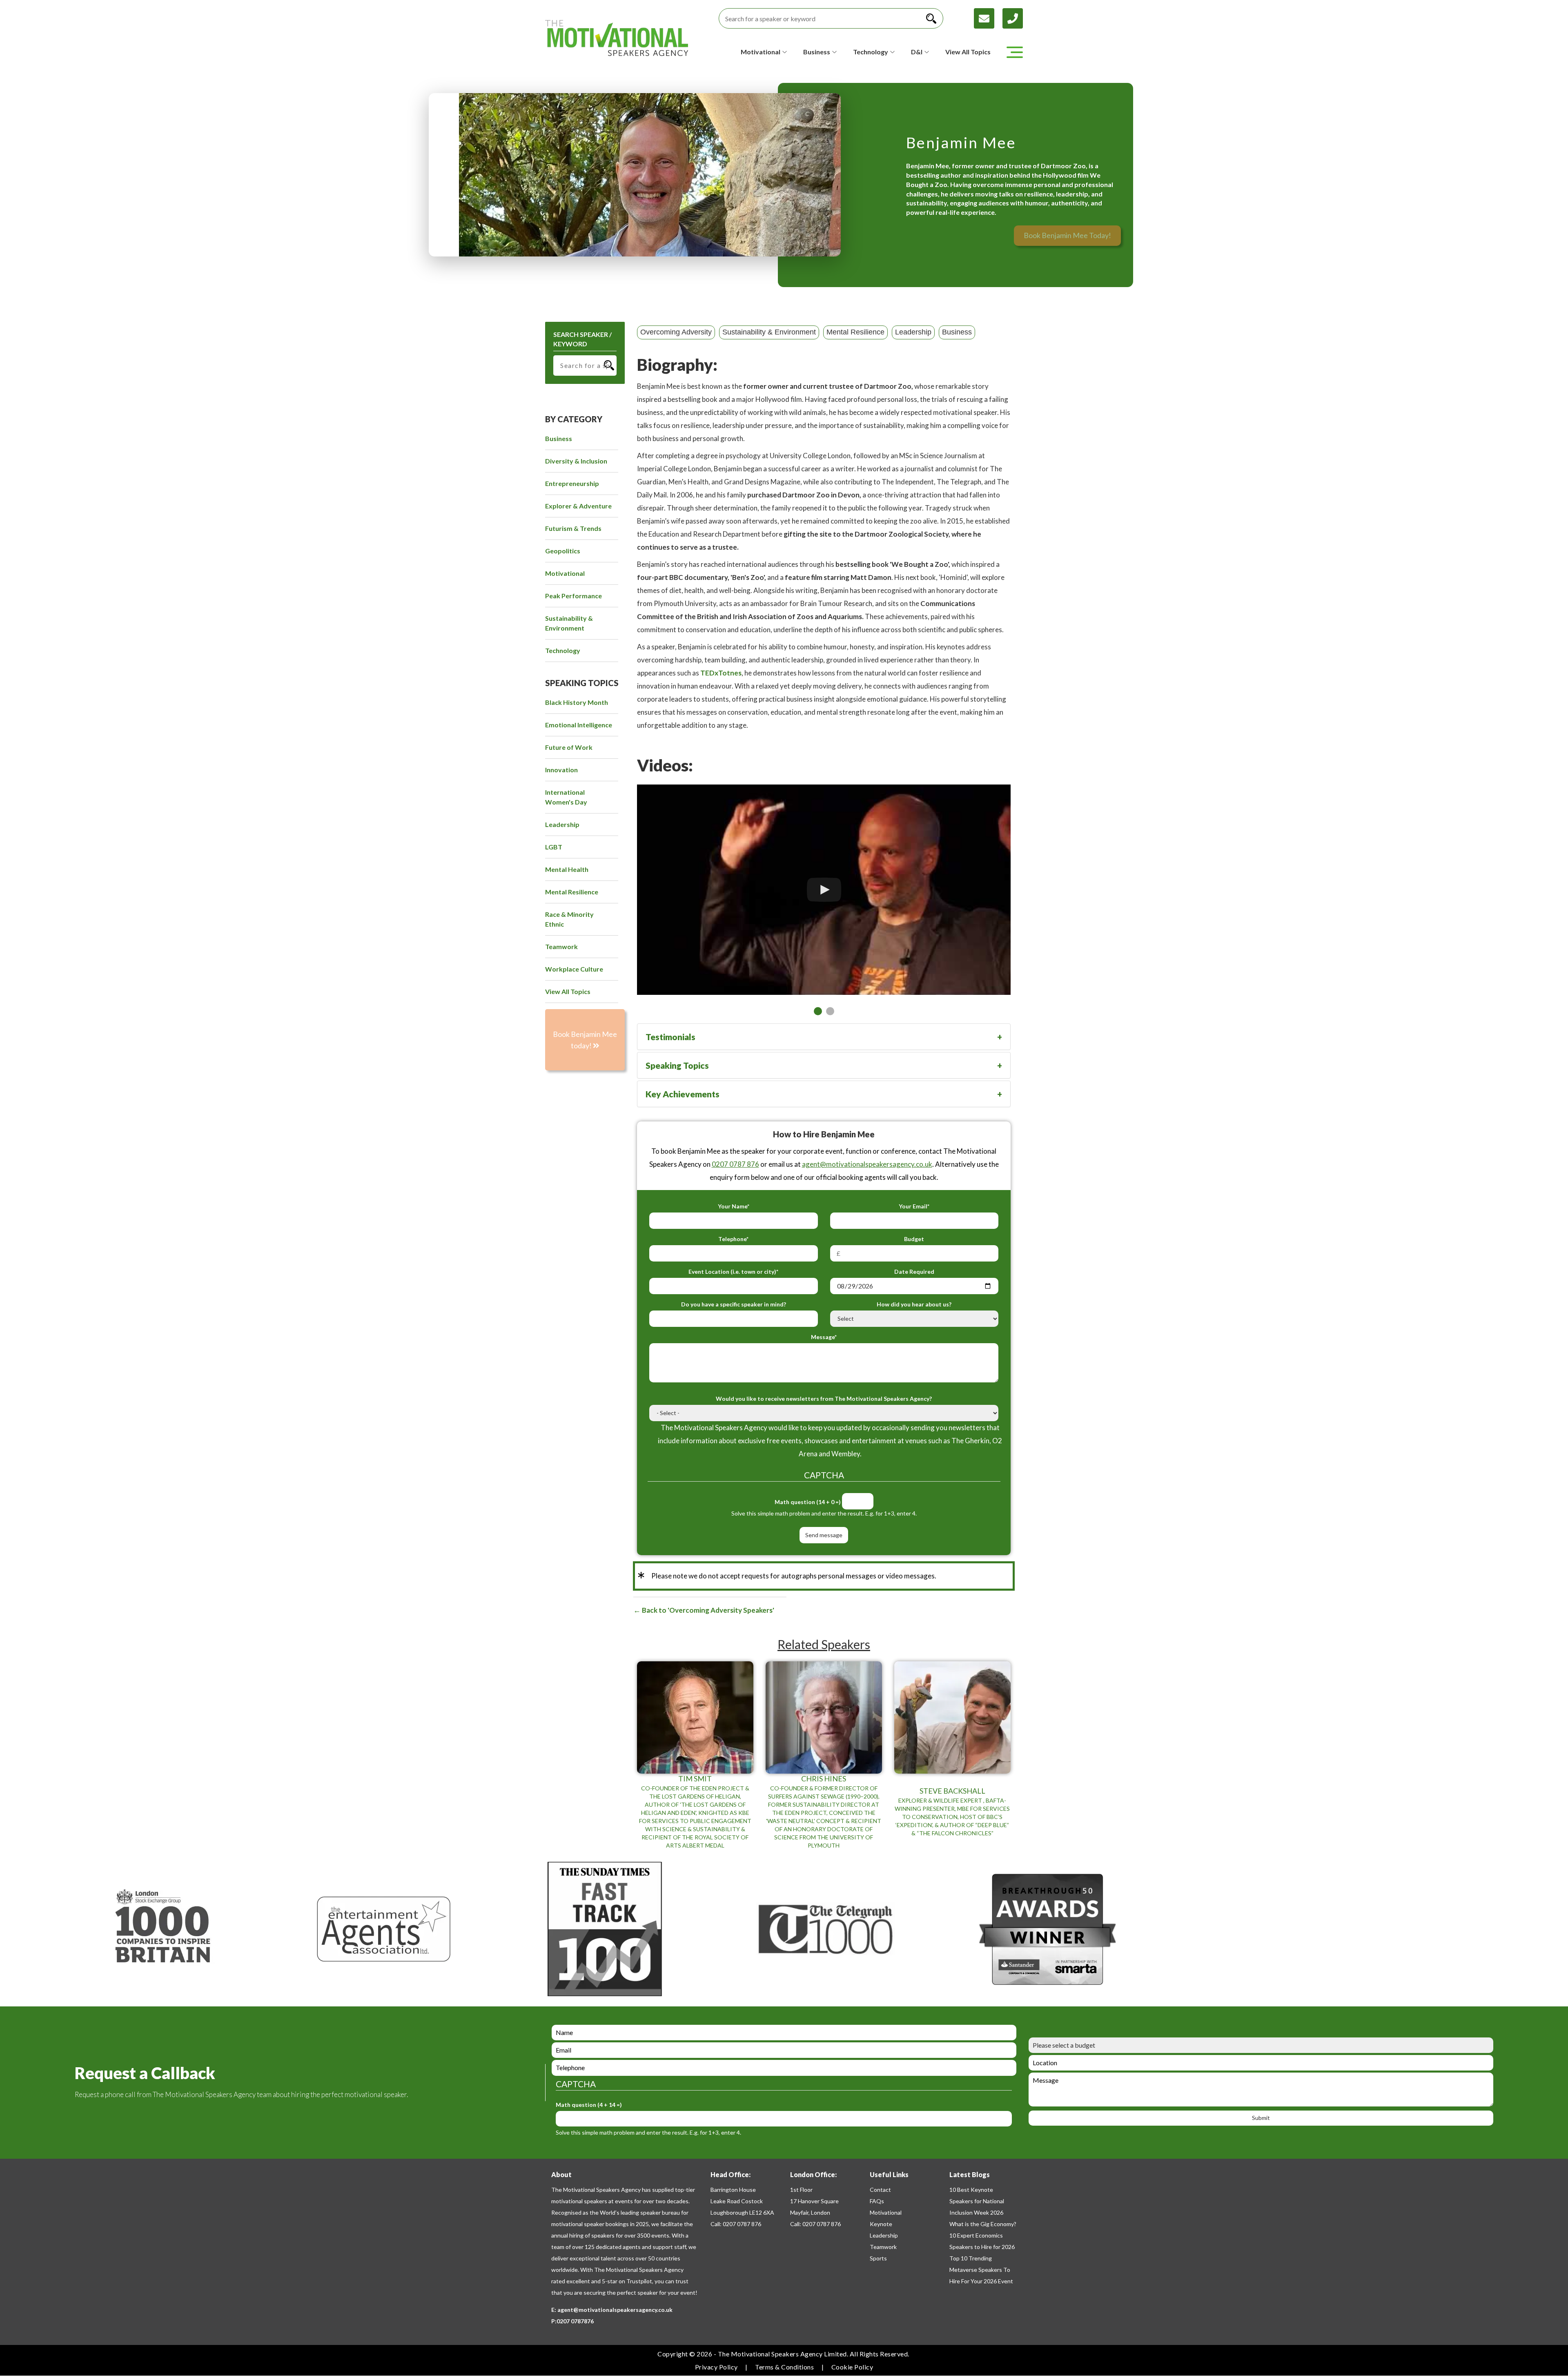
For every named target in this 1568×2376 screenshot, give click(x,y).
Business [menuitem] (559, 438)
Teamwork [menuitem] (561, 946)
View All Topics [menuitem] (568, 991)
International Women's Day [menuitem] (566, 797)
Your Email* (914, 1206)
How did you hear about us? (914, 1304)
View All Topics (968, 52)
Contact (880, 2190)
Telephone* (733, 1239)
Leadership (913, 332)
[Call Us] (1013, 17)
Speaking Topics (677, 1065)
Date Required (914, 1272)
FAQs (877, 2201)
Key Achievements (683, 1094)
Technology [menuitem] (563, 650)
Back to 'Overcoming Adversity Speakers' (707, 1610)
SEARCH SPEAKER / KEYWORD (582, 339)
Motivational (886, 2212)
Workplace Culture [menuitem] (574, 969)
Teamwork (883, 2247)
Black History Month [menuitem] (577, 702)
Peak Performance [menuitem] (574, 596)
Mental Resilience (855, 332)
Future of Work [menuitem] (569, 747)
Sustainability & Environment (769, 332)
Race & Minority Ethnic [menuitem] (569, 919)
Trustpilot (639, 2281)
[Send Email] (988, 17)
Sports (878, 2258)
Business (957, 332)
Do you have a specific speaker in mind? (734, 1304)
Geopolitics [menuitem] (563, 551)
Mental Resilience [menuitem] (572, 892)
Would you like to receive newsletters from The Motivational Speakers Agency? (824, 1399)
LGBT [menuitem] (554, 847)
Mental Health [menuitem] (567, 869)
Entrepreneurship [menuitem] (572, 483)
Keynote (881, 2224)
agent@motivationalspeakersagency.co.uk (867, 1164)
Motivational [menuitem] (565, 573)
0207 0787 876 (735, 1164)
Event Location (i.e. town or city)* (733, 1272)
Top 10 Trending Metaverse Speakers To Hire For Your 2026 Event (981, 2270)
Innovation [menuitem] (561, 770)
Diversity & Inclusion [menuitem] (576, 461)
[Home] (617, 38)
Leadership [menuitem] (562, 824)
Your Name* (734, 1206)
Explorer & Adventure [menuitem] (578, 506)
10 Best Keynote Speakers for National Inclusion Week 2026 (977, 2201)
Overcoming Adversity (676, 332)
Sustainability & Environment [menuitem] (569, 623)
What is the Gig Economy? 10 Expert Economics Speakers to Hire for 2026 (983, 2235)
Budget (914, 1239)
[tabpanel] (824, 890)
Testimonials (670, 1037)
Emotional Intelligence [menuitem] (579, 725)
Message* (824, 1337)
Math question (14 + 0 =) (808, 1502)
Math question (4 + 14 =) (589, 2105)
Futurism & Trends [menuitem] (573, 528)
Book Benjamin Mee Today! (1067, 235)
